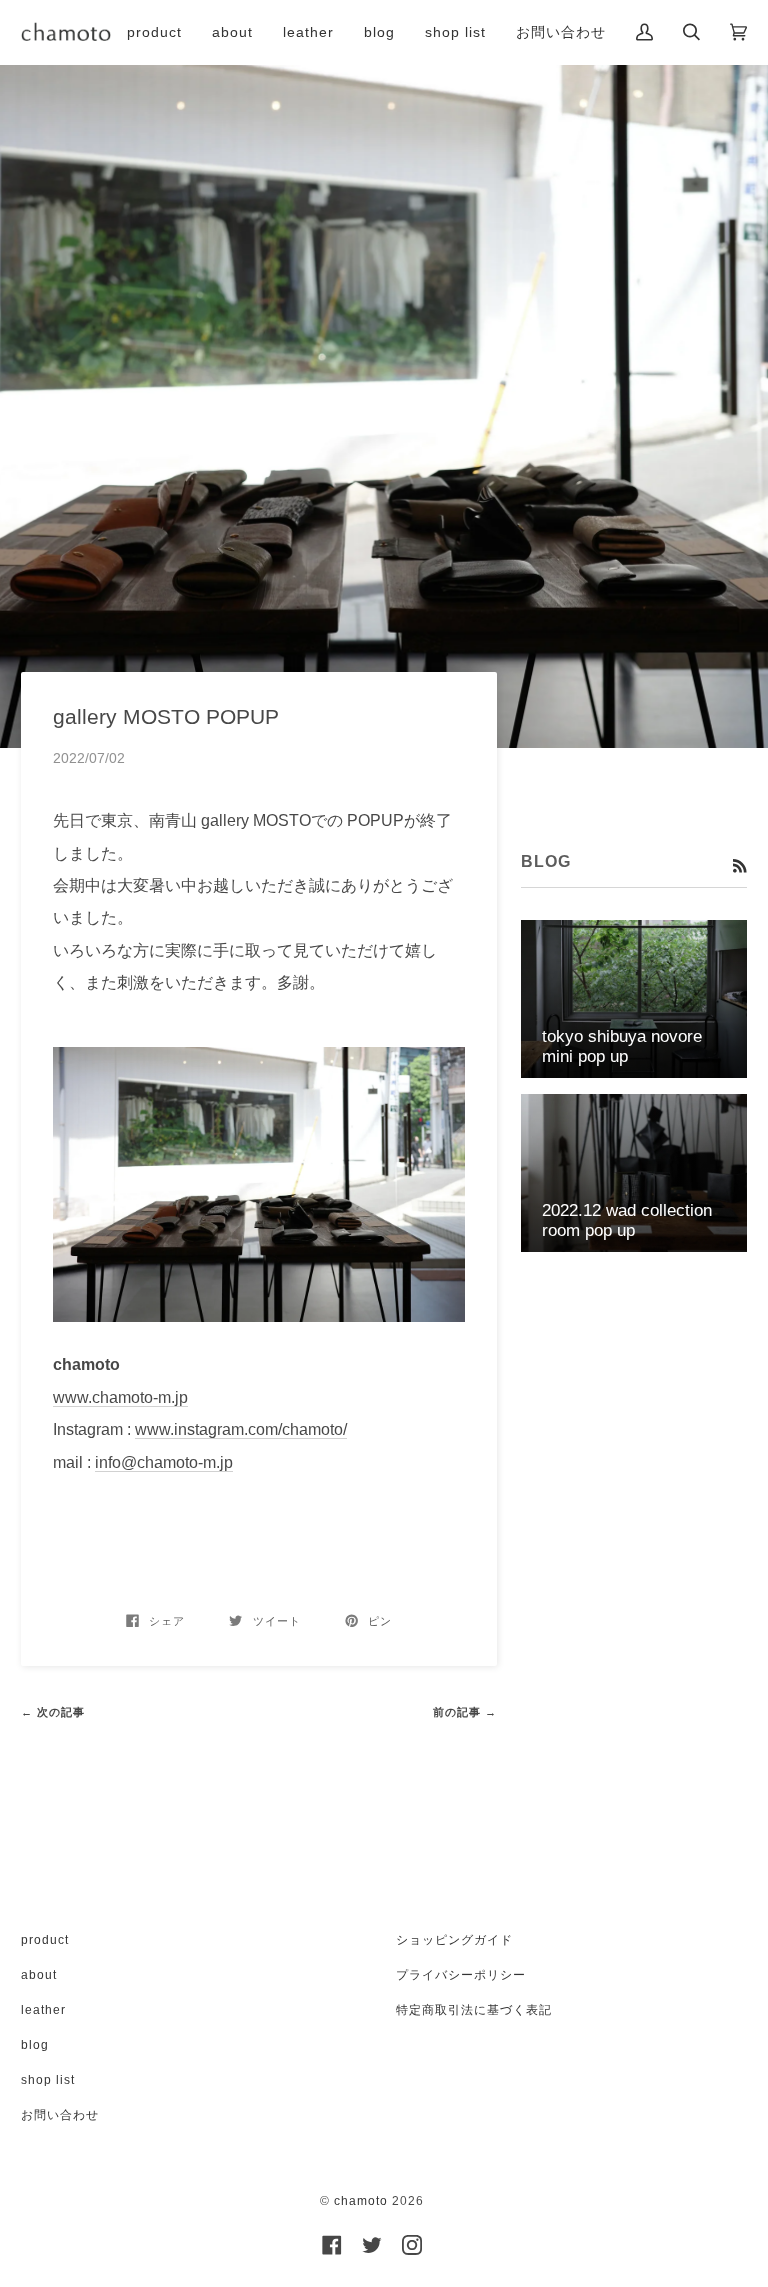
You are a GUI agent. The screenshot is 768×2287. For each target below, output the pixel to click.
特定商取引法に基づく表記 (474, 2010)
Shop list (48, 2080)
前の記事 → (465, 1712)
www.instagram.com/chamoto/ (241, 1429)
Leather (43, 2010)
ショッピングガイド (454, 1940)
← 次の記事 (53, 1712)
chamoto (361, 2201)
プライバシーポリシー (461, 1975)
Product (45, 1940)
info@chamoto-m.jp (164, 1462)
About (39, 1975)
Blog (35, 2045)
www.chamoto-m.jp (120, 1397)
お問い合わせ (60, 2115)
